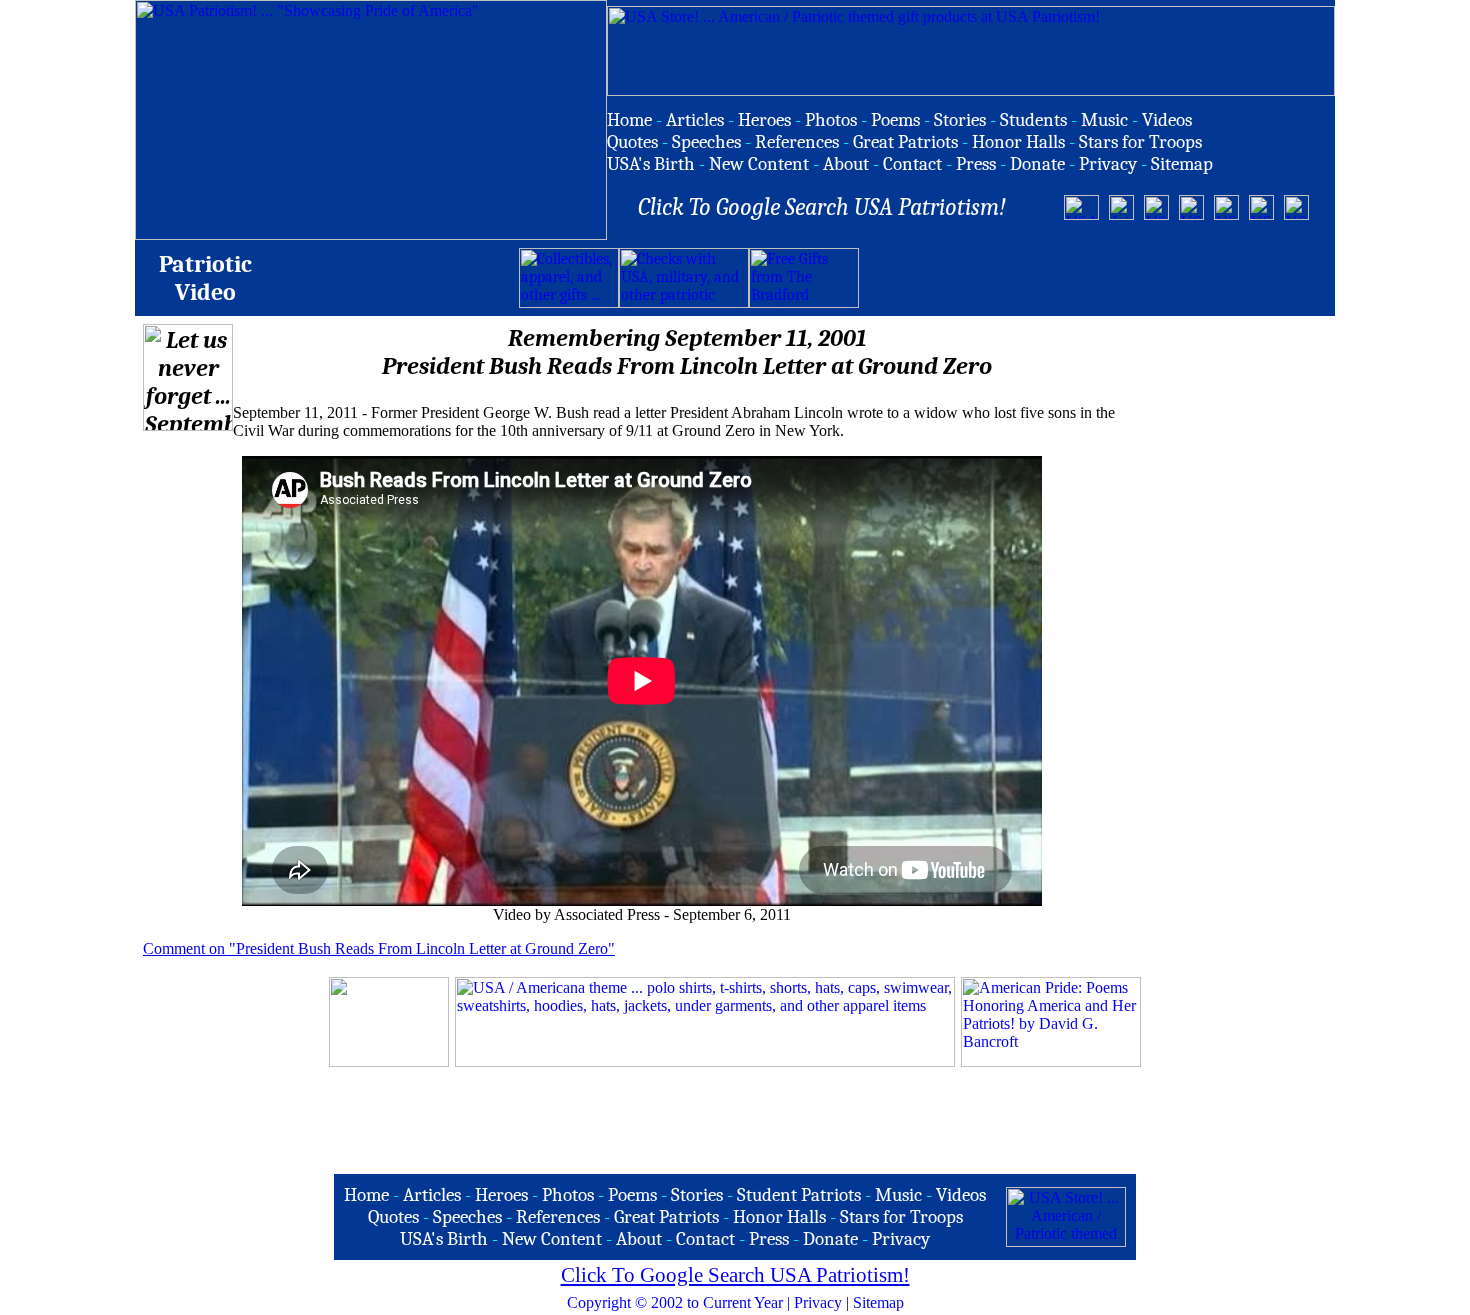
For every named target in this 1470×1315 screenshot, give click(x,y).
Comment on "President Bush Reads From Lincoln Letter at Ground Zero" (379, 948)
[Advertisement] (1093, 278)
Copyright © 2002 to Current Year (675, 1302)
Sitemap (878, 1302)
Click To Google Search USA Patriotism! (735, 1275)
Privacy (818, 1302)
